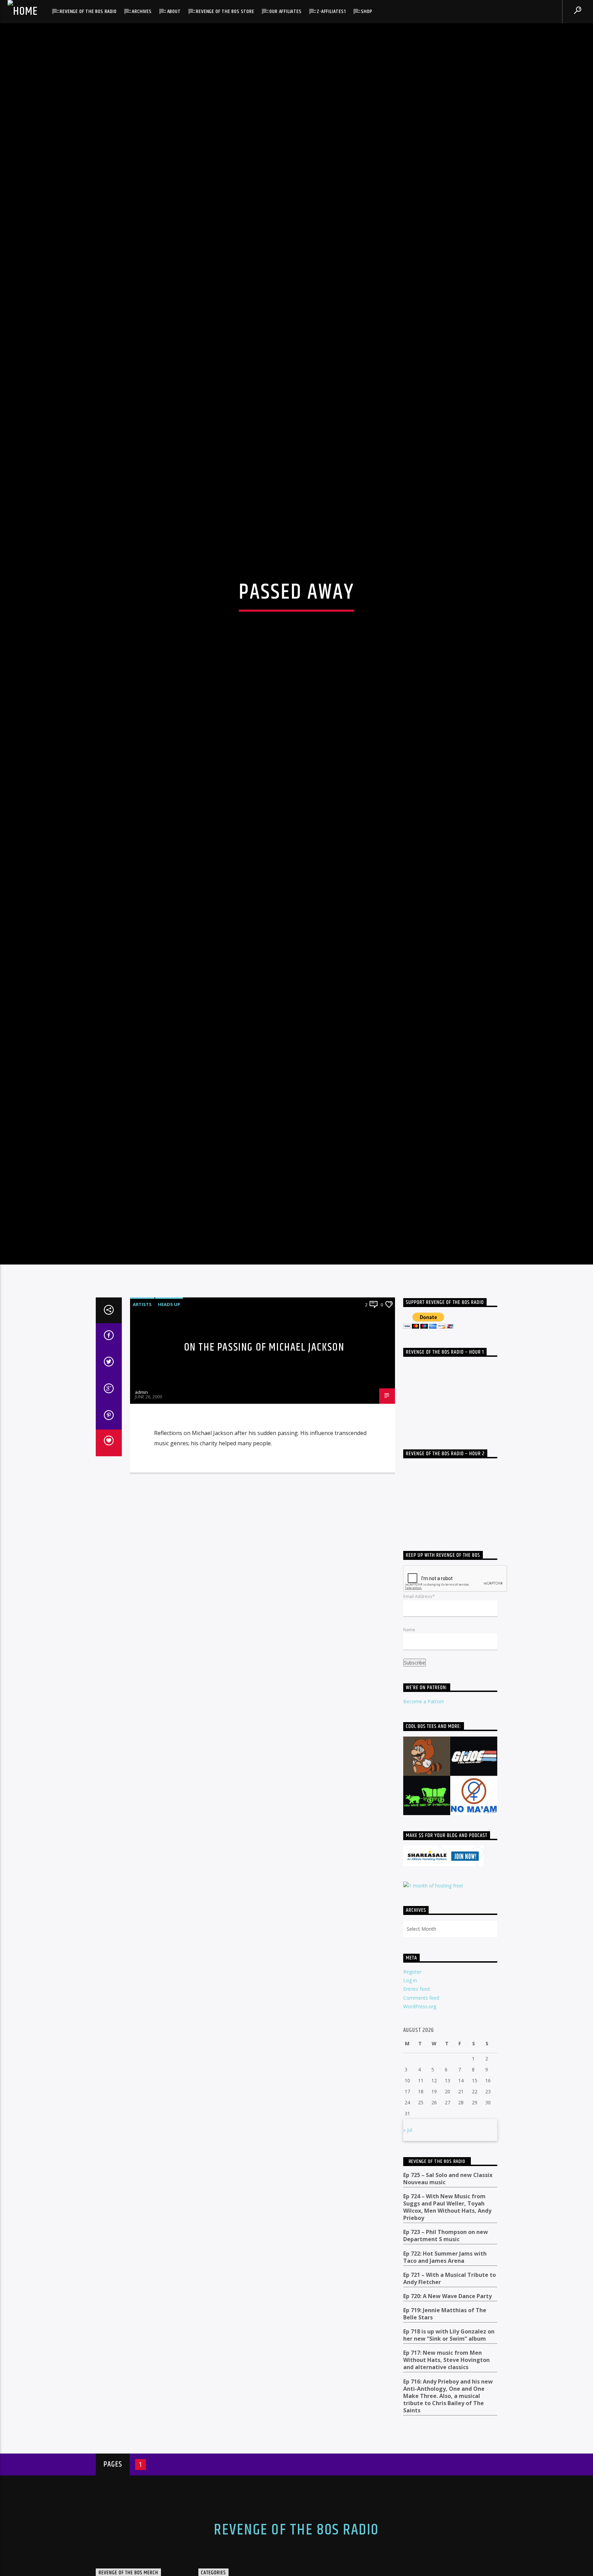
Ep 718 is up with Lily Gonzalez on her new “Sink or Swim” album (449, 2483)
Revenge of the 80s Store (225, 11)
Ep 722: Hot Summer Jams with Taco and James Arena (445, 2405)
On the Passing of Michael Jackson (264, 1495)
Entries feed (416, 2137)
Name (409, 1777)
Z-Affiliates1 (331, 11)
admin (141, 1540)
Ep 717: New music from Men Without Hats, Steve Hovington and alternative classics (446, 2508)
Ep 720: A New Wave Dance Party (447, 2444)
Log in (410, 2128)
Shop (367, 11)
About (174, 11)
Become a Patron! (423, 1849)
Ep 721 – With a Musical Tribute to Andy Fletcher (450, 2426)
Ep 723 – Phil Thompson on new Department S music (446, 2384)
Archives (142, 11)
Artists (142, 1452)
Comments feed (421, 2145)
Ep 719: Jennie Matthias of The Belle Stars (445, 2461)
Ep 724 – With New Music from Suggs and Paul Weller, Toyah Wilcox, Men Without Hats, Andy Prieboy (447, 2355)
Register (412, 2119)
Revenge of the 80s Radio (88, 11)
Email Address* (419, 1744)
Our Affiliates (285, 11)
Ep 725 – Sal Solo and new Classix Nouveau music (448, 2326)
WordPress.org (420, 2154)
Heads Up (169, 1452)
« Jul (408, 2277)
